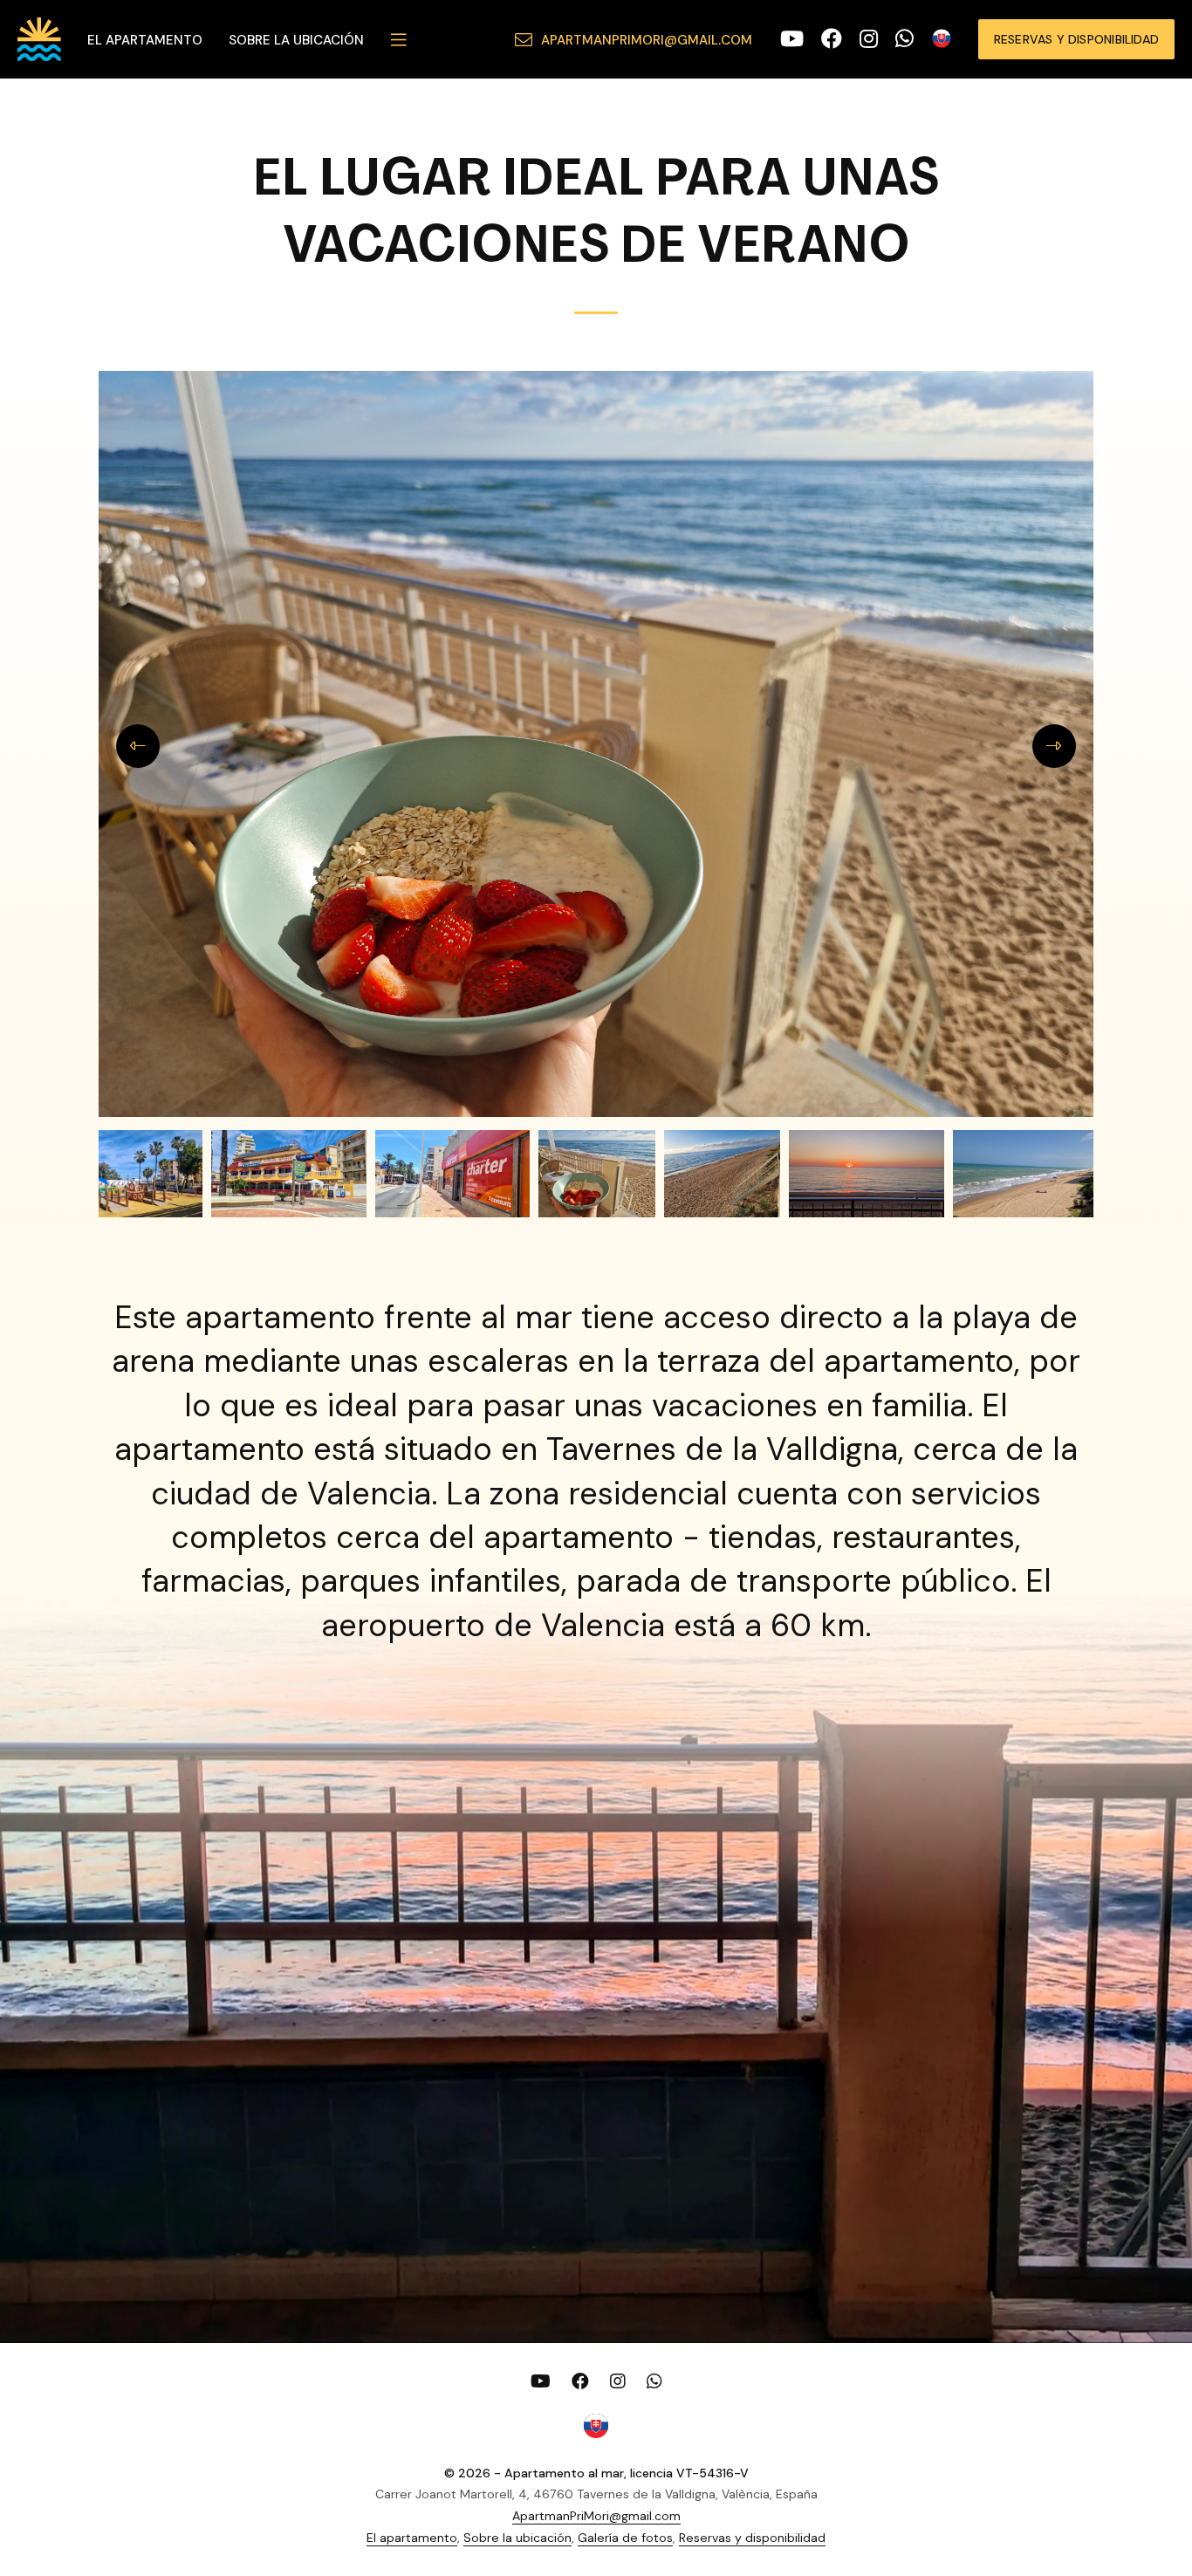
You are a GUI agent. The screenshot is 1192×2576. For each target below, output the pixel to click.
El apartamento (145, 40)
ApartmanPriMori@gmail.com (647, 40)
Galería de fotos (625, 2538)
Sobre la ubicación (296, 40)
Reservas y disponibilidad (1076, 39)
